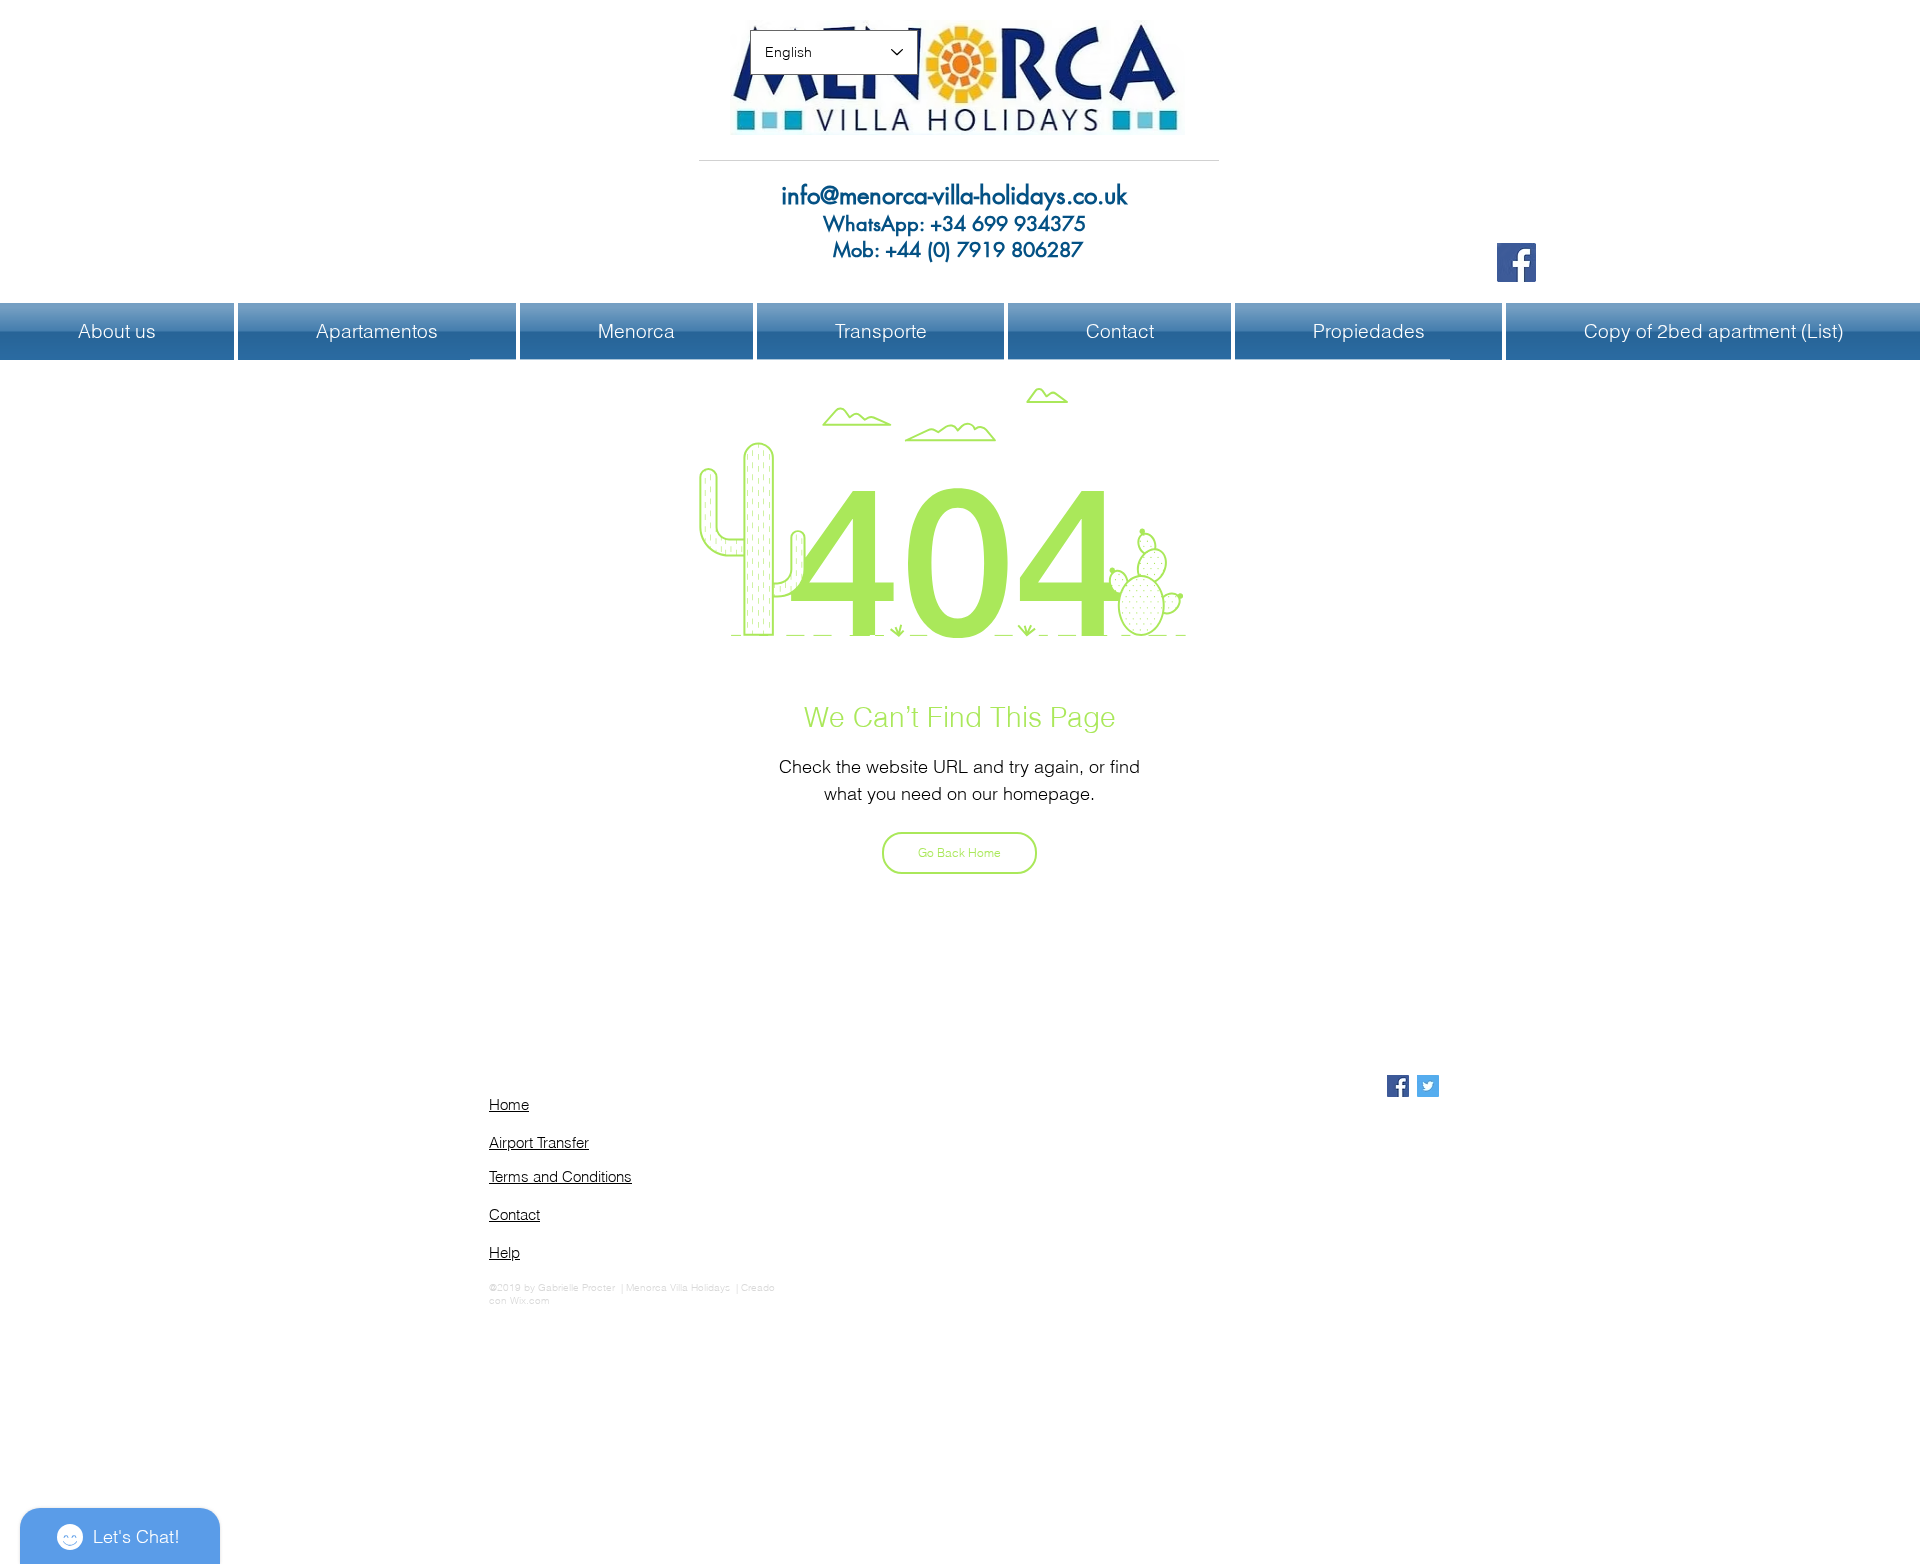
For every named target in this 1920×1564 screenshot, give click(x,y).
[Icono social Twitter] (1428, 1086)
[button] (636, 331)
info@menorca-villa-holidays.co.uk (954, 195)
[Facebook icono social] (1398, 1086)
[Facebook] (1516, 262)
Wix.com (529, 1300)
